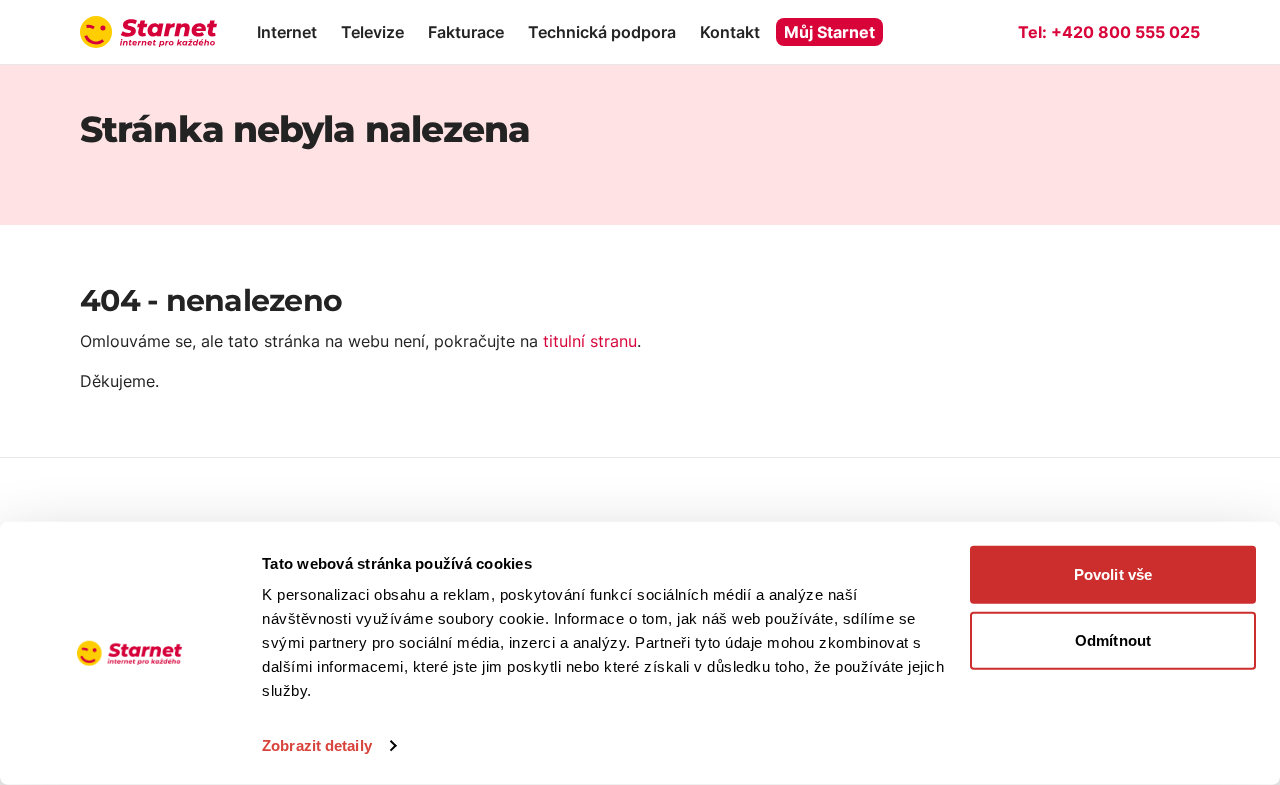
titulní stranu (590, 341)
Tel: (1109, 32)
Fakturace (466, 32)
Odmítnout (1113, 639)
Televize (372, 32)
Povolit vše (1113, 574)
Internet (287, 32)
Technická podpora (602, 32)
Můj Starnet (829, 32)
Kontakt (730, 32)
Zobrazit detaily (317, 745)
